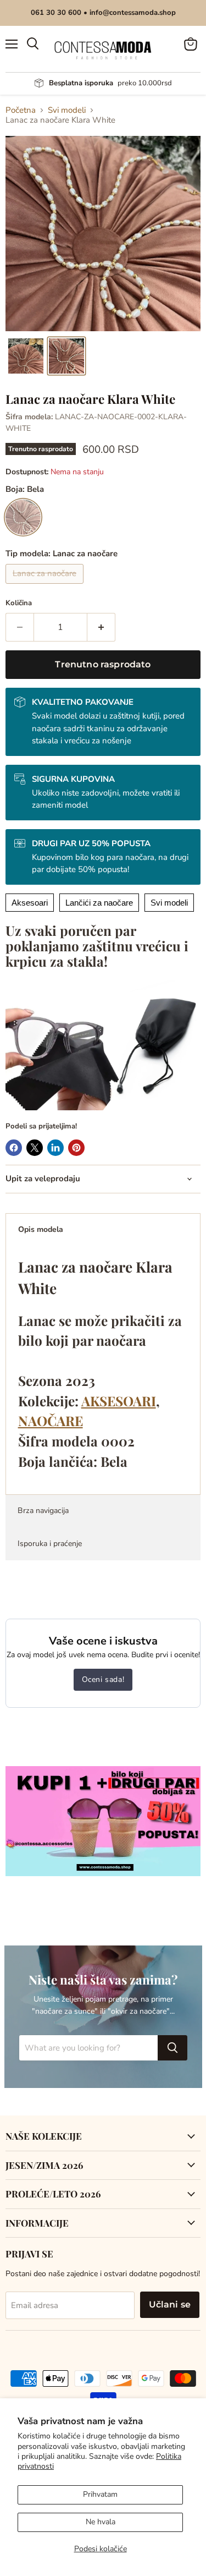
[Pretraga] (172, 2048)
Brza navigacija (43, 1511)
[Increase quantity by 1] (101, 627)
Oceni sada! (103, 1679)
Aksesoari (30, 903)
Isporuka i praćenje (50, 1544)
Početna (21, 110)
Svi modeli (67, 110)
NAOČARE (51, 1421)
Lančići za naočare (99, 903)
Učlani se (170, 2304)
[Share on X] (35, 1148)
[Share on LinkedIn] (55, 1148)
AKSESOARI (119, 1401)
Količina (19, 603)
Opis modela (41, 1229)
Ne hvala (101, 2522)
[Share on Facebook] (14, 1148)
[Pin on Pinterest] (76, 1148)
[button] (26, 356)
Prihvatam (100, 2494)
